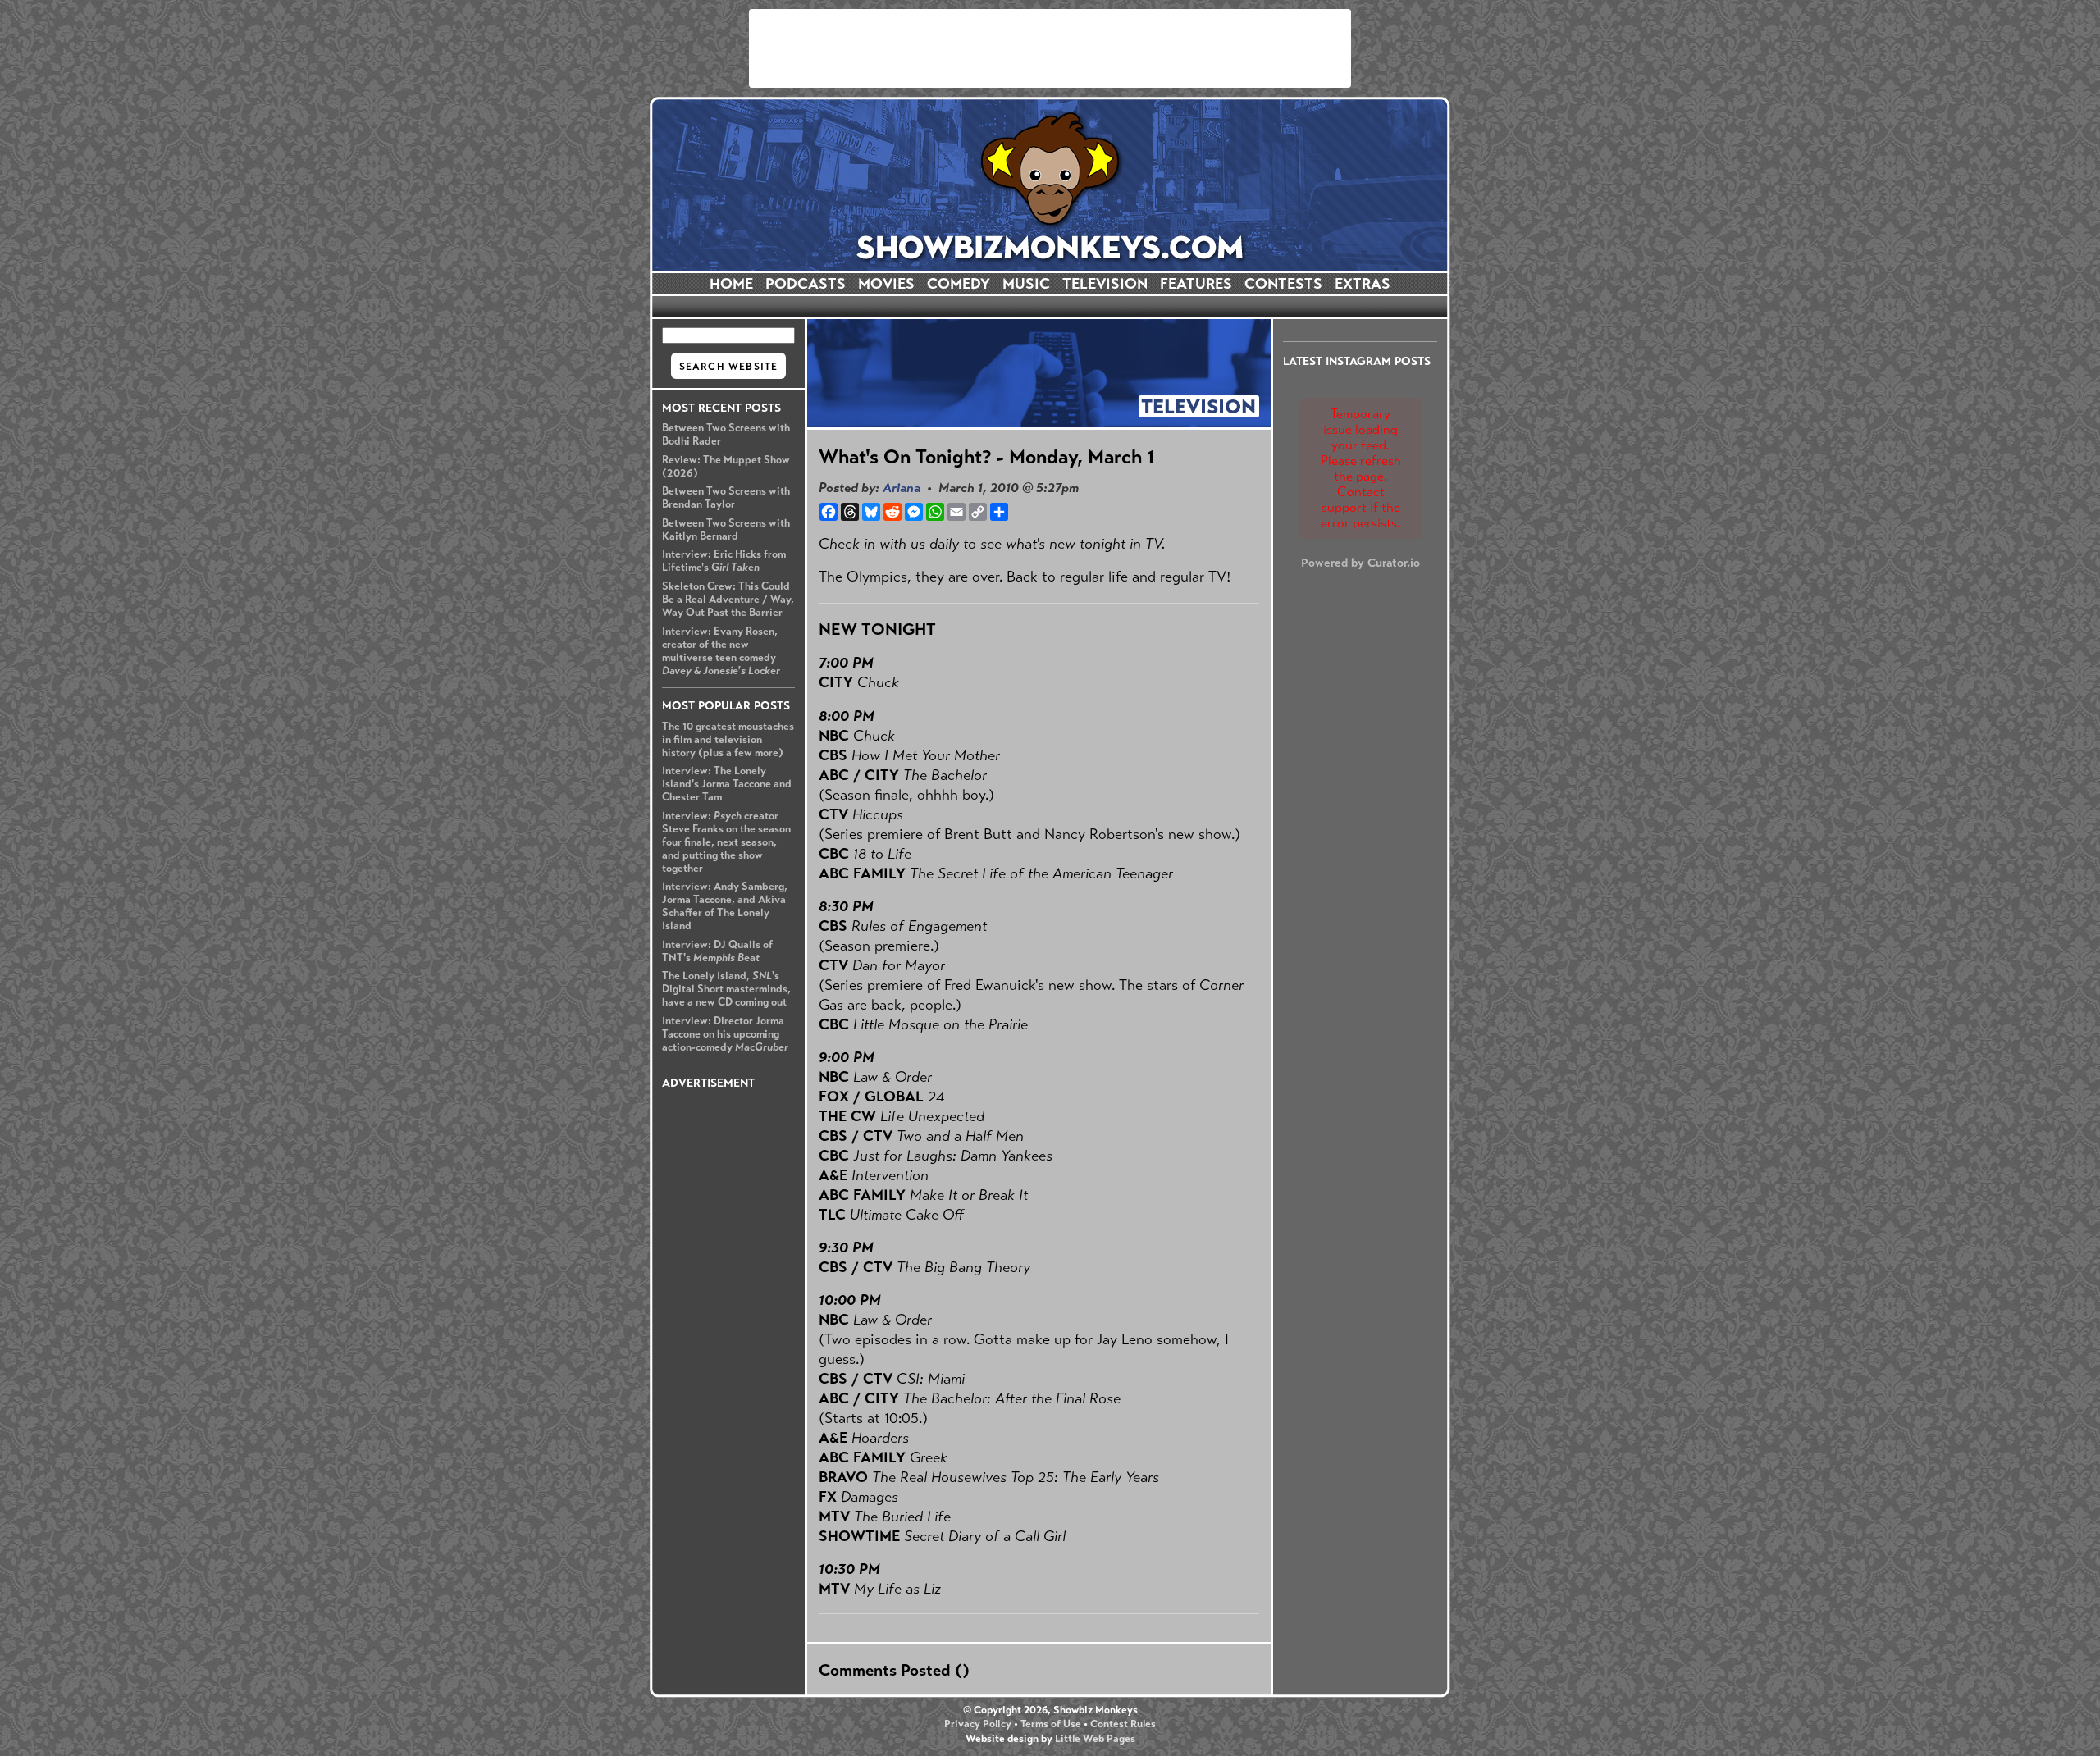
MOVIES (886, 284)
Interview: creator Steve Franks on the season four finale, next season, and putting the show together (726, 842)
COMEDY (959, 284)
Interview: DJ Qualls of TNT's (717, 951)
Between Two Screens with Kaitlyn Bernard (726, 530)
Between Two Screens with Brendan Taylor (726, 498)
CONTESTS (1283, 284)
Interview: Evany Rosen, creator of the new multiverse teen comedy (721, 651)
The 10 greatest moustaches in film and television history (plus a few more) (728, 740)
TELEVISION (1105, 284)
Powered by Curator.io (1360, 563)
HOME (731, 284)
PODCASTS (806, 284)
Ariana (902, 488)
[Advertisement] (1050, 48)
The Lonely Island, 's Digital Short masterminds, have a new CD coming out (726, 989)
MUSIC (1026, 284)
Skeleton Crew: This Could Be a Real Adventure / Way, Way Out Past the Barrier (728, 600)
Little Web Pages (1095, 1739)
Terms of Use (1051, 1724)
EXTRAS (1363, 284)
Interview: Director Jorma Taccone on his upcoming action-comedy (725, 1034)
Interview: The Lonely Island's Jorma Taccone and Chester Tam (727, 784)
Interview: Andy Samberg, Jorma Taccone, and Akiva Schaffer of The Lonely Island (725, 906)
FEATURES (1196, 284)
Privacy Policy (978, 1724)
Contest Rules (1123, 1724)
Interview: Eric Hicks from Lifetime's (724, 561)
